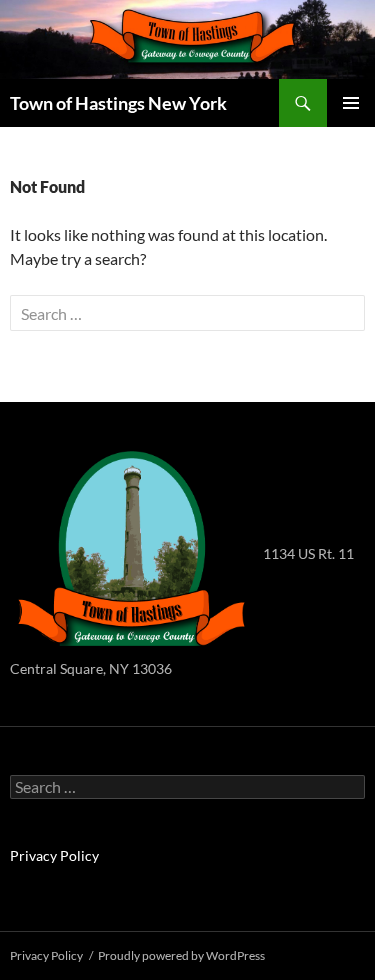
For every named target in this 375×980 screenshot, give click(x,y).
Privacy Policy (54, 855)
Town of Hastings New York (118, 103)
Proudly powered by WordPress (181, 955)
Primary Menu (351, 103)
